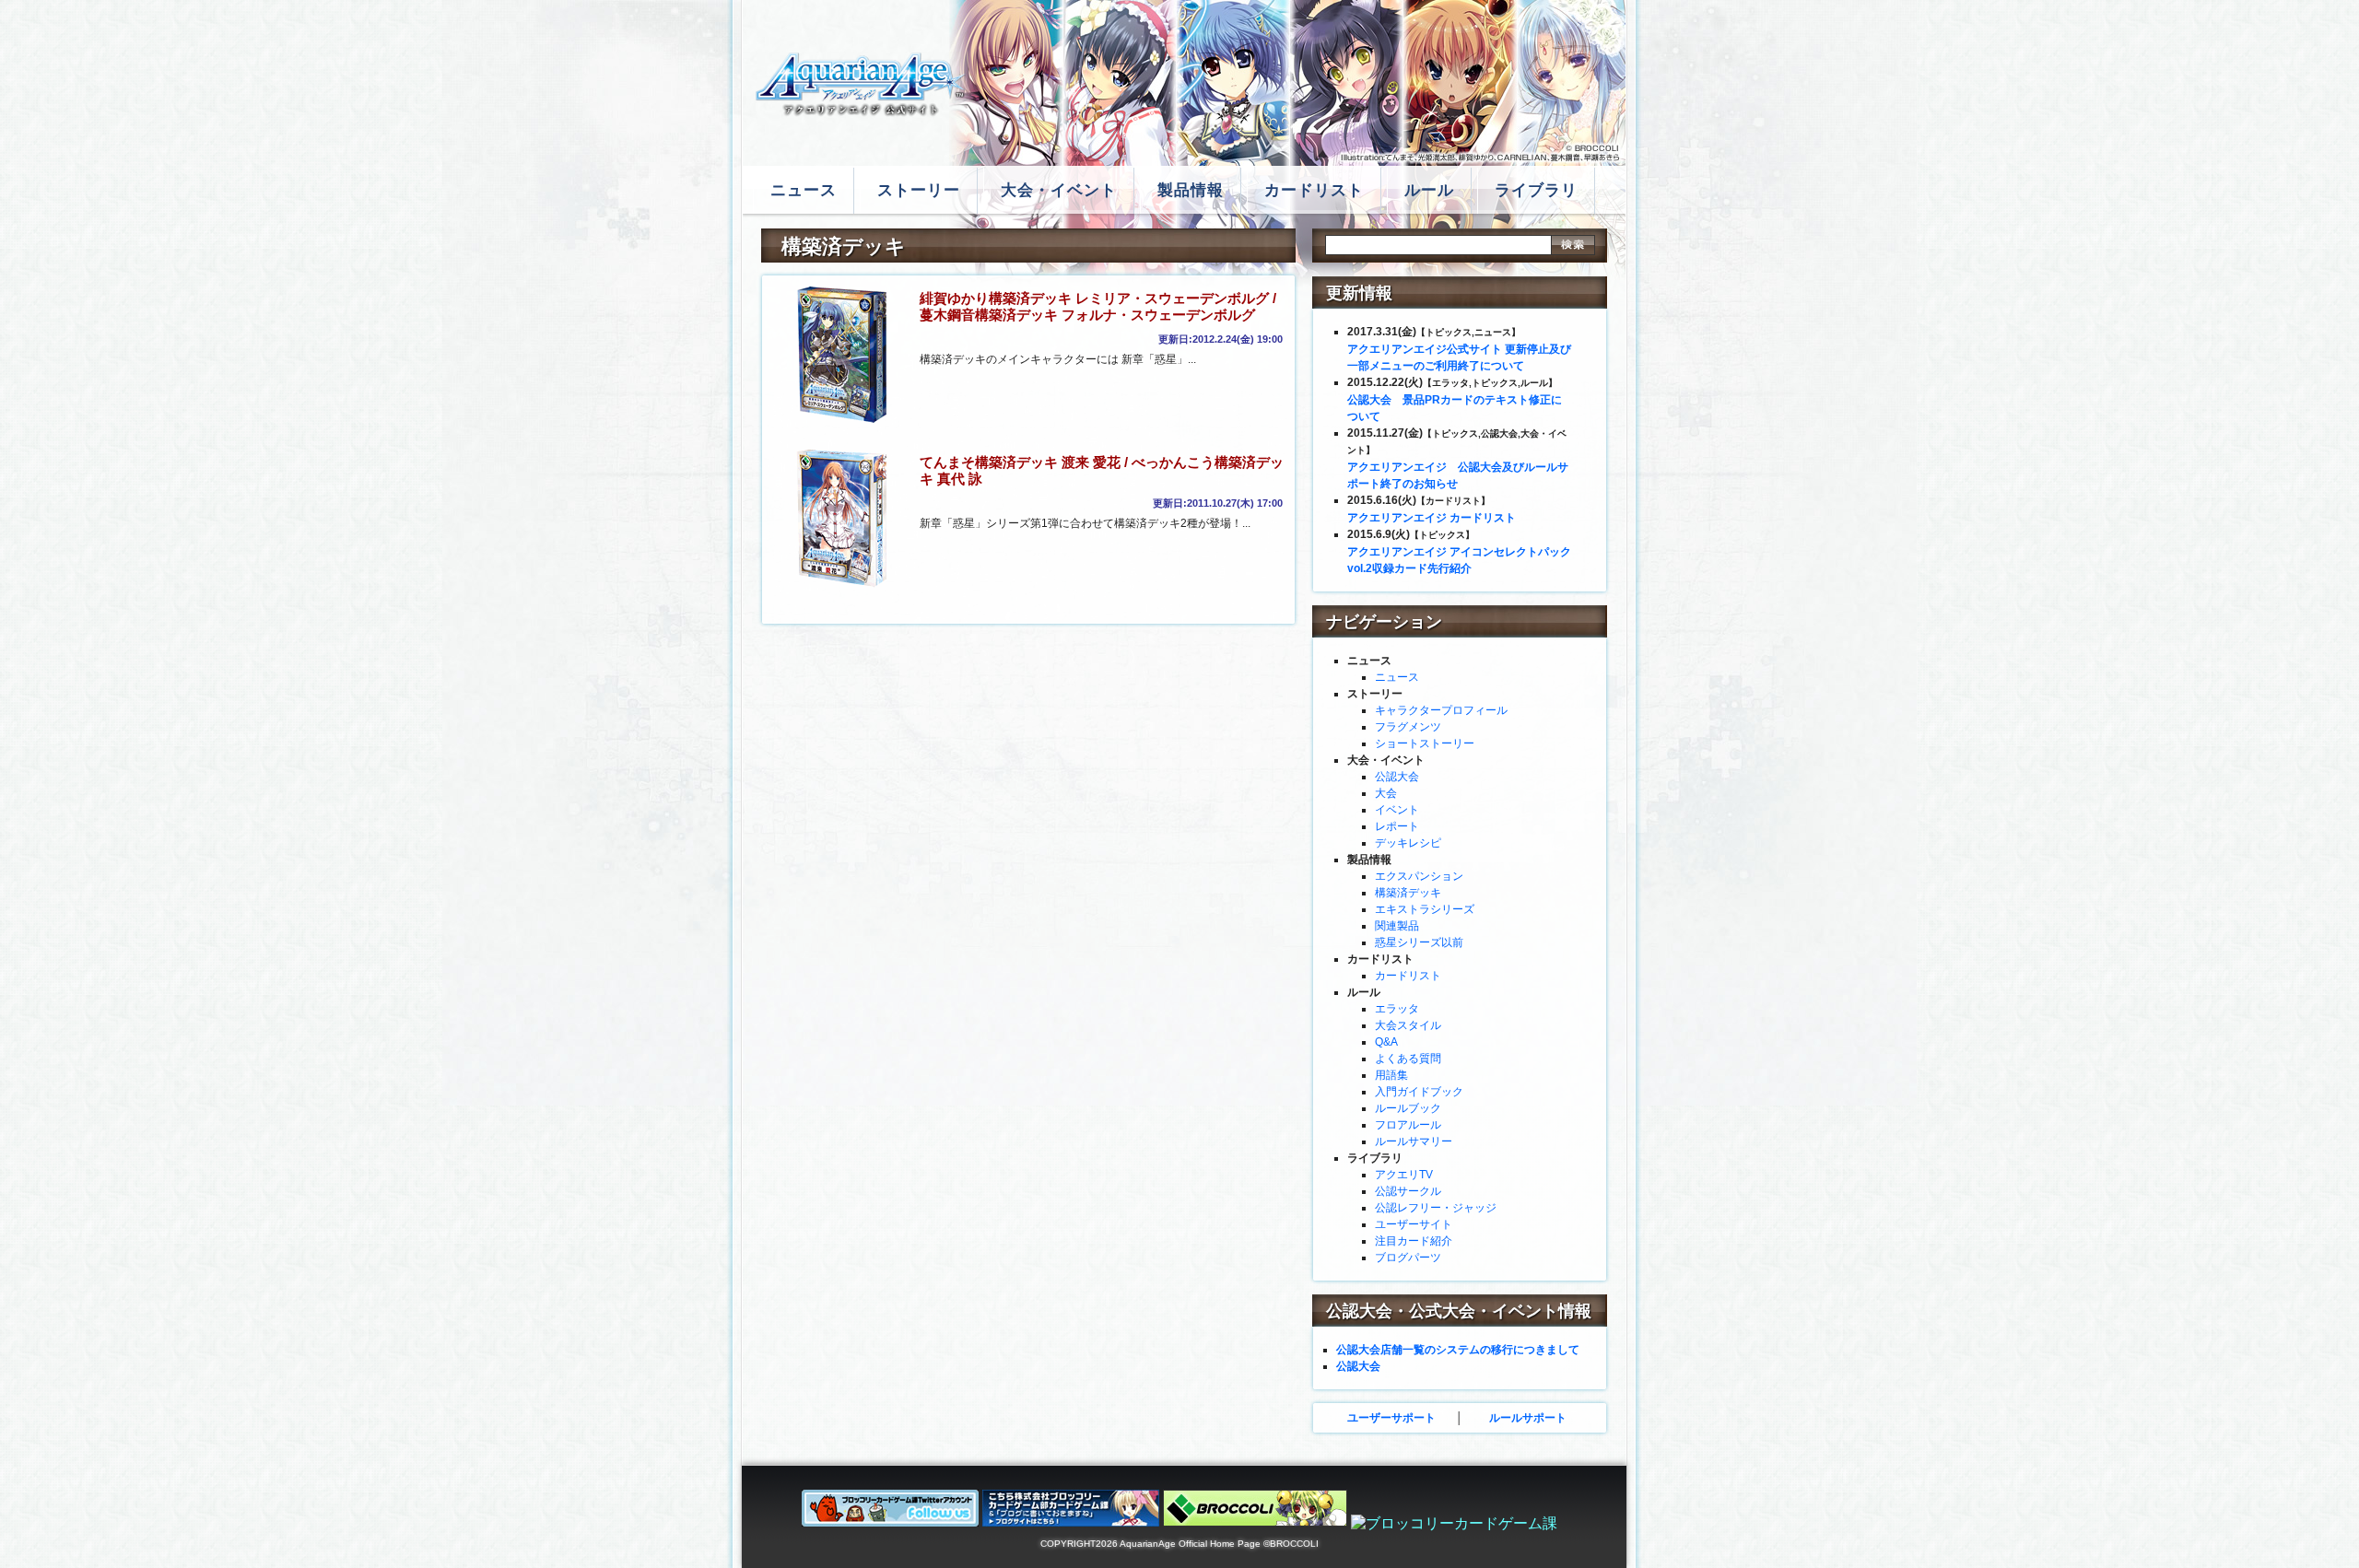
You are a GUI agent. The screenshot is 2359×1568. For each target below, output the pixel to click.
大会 (1386, 793)
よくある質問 (1408, 1059)
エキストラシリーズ (1425, 909)
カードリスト (1408, 976)
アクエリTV (1404, 1175)
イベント (1397, 810)
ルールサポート (1528, 1418)
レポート (1397, 826)
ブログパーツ (1408, 1258)
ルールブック (1408, 1108)
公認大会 (1397, 777)
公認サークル (1408, 1191)
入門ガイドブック (1419, 1092)
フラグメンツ (1408, 727)
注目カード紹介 (1414, 1241)
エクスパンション (1419, 876)
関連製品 (1397, 926)
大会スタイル (1408, 1025)
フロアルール (1408, 1125)
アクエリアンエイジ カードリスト (1432, 518)
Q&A (1386, 1042)
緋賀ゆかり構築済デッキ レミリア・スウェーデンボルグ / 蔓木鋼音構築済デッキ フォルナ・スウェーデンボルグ (1098, 306)
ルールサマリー (1414, 1141)
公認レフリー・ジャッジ (1436, 1208)
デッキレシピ (1408, 843)
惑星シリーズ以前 (1419, 942)
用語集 (1391, 1075)
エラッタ (1397, 1009)
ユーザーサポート (1391, 1418)
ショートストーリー (1425, 743)
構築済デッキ (1408, 893)
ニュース (1397, 677)
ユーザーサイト (1414, 1224)
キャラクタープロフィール (1441, 710)
